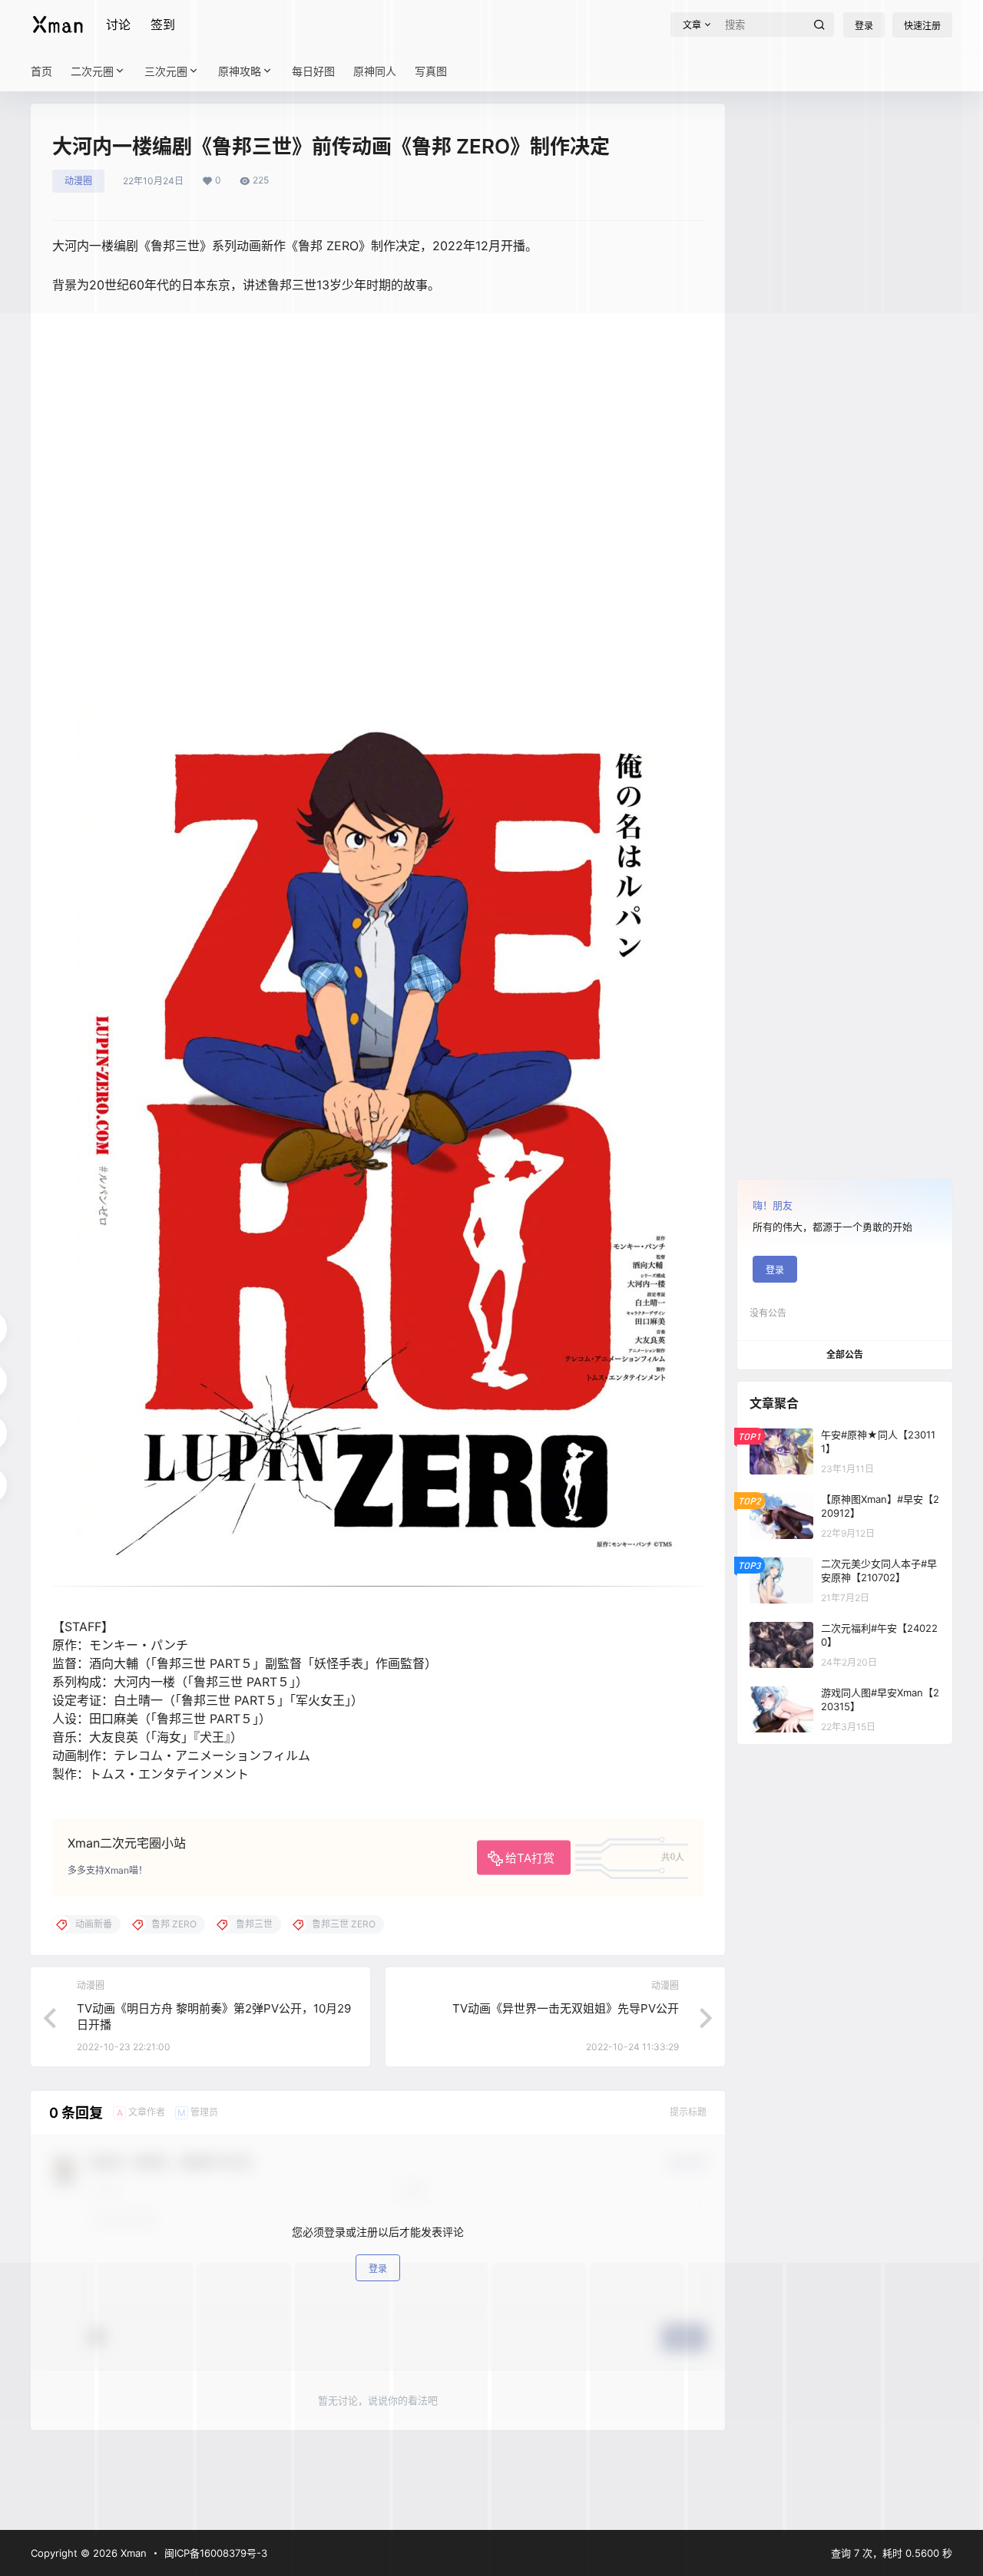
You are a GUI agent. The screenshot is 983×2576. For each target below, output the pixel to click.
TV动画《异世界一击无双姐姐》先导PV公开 (566, 2008)
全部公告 (845, 1354)
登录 (775, 1270)
